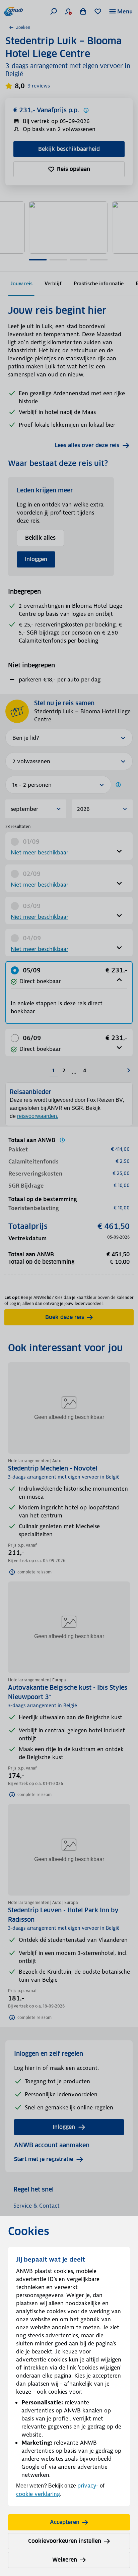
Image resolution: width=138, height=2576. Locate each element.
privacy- (88, 2485)
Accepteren (65, 2522)
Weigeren (65, 2560)
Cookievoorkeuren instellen (65, 2541)
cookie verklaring (38, 2494)
